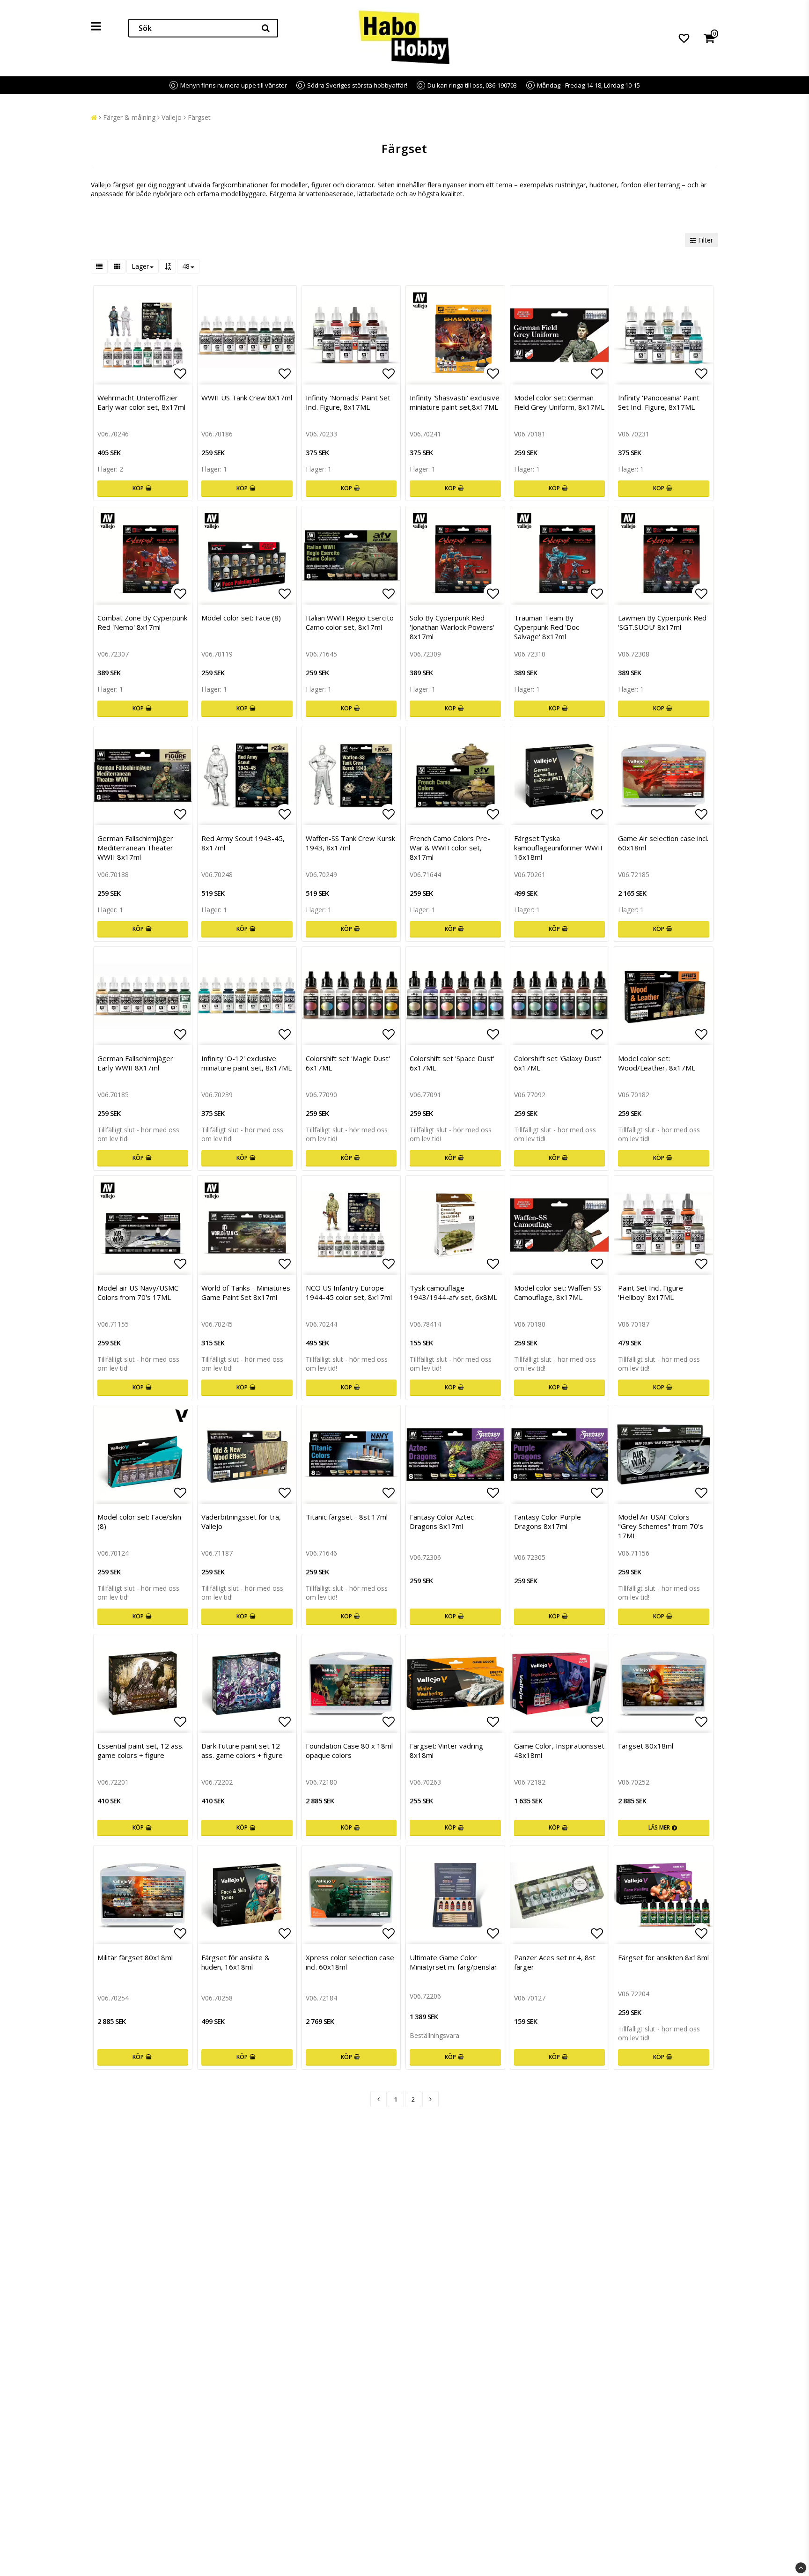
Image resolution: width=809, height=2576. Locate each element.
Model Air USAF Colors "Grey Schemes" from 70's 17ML (661, 1526)
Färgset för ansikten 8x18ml (663, 1957)
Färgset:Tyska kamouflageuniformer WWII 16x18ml (558, 848)
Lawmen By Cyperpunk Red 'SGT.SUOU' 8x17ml (662, 622)
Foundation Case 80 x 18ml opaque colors (349, 1750)
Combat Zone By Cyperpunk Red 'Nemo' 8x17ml (142, 622)
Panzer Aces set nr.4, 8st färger (555, 1962)
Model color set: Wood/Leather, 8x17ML (657, 1063)
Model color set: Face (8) (241, 618)
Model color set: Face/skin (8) (139, 1521)
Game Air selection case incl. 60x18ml (663, 843)
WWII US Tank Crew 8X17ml (247, 398)
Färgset (199, 117)
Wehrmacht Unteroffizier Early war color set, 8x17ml (141, 402)
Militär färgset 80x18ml (135, 1957)
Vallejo (172, 117)
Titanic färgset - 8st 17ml (347, 1517)
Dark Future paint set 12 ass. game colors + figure (242, 1750)
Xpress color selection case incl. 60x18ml (350, 1962)
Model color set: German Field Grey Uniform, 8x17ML (559, 402)
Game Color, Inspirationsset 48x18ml (559, 1750)
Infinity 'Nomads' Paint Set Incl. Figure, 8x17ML (348, 402)
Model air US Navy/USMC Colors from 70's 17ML (138, 1292)
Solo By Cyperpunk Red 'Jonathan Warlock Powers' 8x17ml (452, 627)
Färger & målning (129, 117)
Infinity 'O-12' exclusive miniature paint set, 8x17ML (246, 1063)
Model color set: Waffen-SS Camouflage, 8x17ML (558, 1292)
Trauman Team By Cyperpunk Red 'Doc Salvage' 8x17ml (547, 627)
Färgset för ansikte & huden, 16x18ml (235, 1962)
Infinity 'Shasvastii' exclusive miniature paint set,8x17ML (455, 402)
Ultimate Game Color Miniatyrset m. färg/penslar (453, 1962)
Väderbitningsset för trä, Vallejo (241, 1521)
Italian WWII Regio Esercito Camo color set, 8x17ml (350, 622)
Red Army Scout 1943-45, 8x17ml (243, 843)
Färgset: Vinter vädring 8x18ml (446, 1750)
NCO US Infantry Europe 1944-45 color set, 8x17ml (349, 1292)
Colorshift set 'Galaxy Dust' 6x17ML (558, 1063)
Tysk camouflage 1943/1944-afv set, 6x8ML (453, 1292)
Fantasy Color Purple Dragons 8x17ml (548, 1521)
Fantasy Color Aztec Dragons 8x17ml (442, 1521)
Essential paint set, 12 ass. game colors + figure (140, 1750)
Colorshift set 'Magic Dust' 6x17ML (348, 1063)
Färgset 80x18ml (646, 1746)
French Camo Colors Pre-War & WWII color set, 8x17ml (450, 848)
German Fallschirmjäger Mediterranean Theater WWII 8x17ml (135, 848)
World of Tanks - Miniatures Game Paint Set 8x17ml (246, 1292)
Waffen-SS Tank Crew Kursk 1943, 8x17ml (350, 843)
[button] (684, 38)
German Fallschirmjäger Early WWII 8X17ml (135, 1063)
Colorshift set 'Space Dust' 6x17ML (452, 1063)
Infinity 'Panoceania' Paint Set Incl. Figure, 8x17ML (659, 402)
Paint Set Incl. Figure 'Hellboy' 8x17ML (651, 1292)
